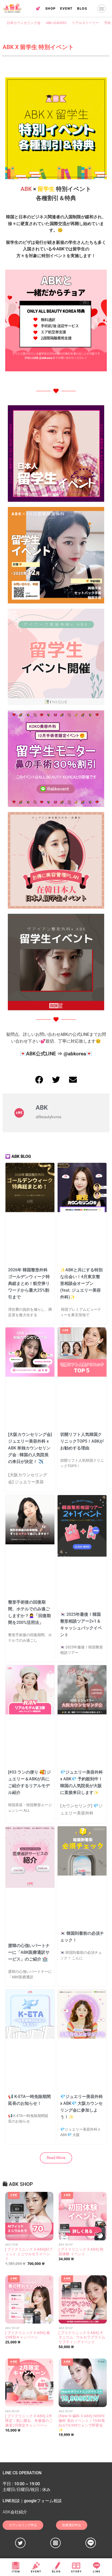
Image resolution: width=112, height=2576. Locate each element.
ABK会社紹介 (15, 2512)
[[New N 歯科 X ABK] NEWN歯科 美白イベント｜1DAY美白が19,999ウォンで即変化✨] (83, 2383)
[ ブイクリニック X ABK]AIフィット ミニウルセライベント (29, 2254)
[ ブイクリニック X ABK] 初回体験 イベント (81, 2251)
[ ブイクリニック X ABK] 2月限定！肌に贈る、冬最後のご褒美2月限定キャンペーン (29, 2420)
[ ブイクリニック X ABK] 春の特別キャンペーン (28, 2335)
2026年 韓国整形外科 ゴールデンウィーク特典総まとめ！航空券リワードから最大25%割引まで (29, 1283)
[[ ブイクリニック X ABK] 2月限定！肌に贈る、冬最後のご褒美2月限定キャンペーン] (29, 2383)
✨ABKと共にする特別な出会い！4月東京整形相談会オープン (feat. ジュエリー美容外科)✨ (81, 1283)
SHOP (51, 8)
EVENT (66, 8)
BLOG (82, 8)
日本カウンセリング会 (24, 23)
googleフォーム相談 (43, 2501)
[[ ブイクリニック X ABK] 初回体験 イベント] (83, 2216)
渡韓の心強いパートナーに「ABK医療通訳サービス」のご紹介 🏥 (29, 1952)
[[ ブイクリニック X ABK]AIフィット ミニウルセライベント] (29, 2216)
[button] (102, 9)
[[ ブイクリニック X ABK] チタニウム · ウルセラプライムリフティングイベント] (83, 2299)
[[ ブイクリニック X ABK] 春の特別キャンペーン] (29, 2299)
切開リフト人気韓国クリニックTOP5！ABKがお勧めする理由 (82, 1441)
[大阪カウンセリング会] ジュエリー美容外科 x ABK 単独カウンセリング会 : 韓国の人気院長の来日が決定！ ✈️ (30, 1448)
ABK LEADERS (56, 23)
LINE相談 (11, 2501)
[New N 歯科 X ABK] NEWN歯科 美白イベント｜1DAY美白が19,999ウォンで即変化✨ (82, 2423)
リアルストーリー (85, 23)
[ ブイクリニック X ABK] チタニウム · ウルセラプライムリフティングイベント (82, 2337)
